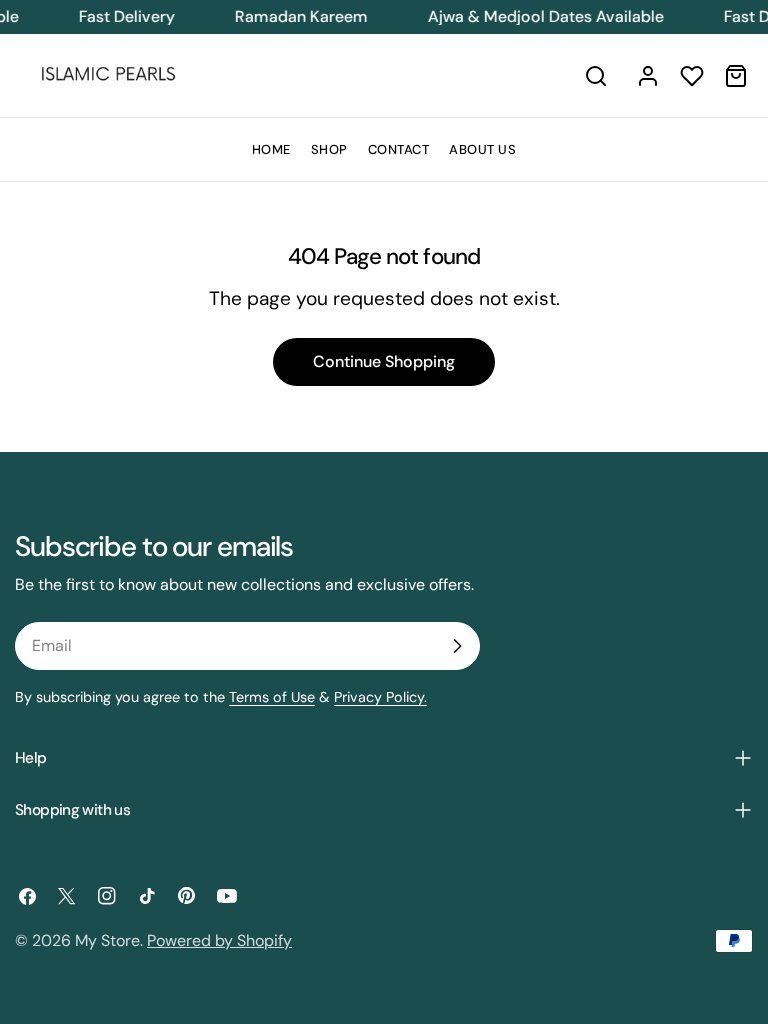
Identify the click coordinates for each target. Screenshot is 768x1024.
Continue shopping (384, 361)
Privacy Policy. (380, 697)
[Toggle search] (596, 76)
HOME (271, 149)
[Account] (648, 76)
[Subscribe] (457, 646)
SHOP (329, 149)
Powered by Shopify (219, 940)
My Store (107, 940)
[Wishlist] (692, 76)
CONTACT (399, 149)
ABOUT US (482, 149)
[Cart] (736, 76)
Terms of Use (272, 697)
